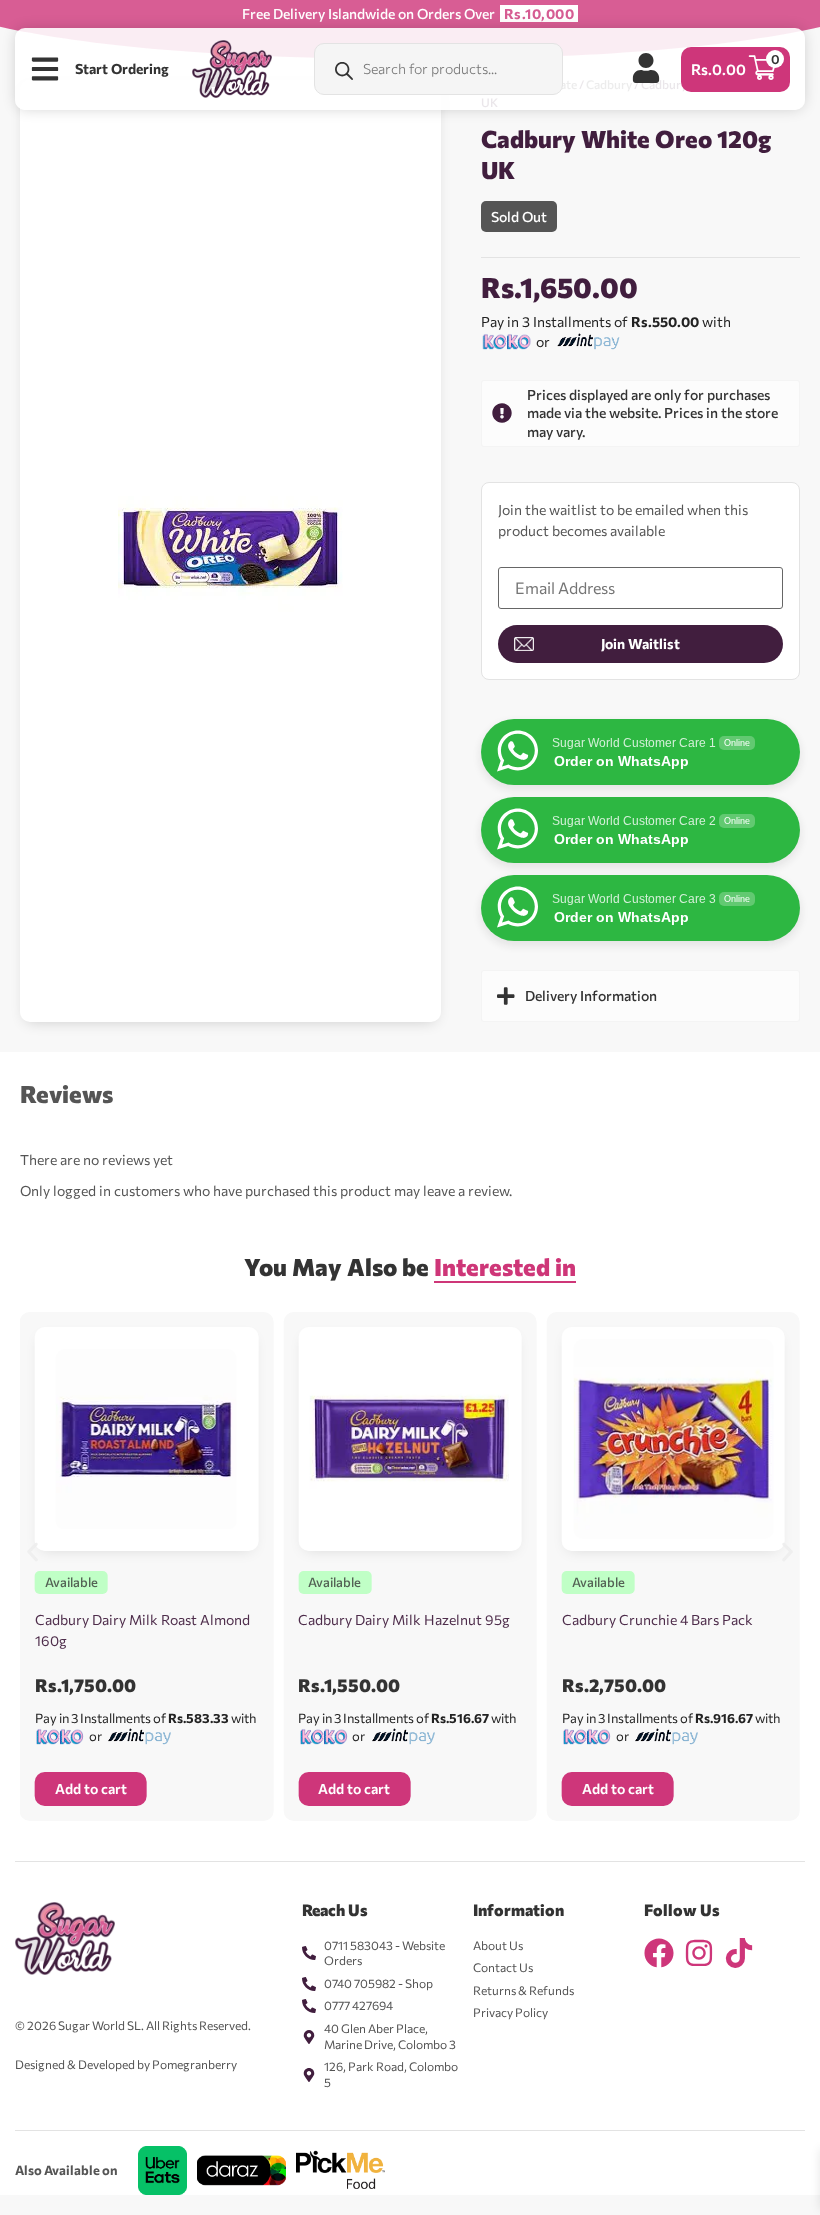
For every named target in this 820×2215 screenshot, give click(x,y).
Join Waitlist (640, 643)
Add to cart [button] (91, 1788)
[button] (32, 1551)
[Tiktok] (739, 1953)
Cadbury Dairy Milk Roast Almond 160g (142, 1630)
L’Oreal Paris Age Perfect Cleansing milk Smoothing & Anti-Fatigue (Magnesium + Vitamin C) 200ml (247, 2199)
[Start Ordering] (45, 69)
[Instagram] (699, 1953)
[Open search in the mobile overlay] (438, 69)
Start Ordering (122, 68)
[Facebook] (659, 1953)
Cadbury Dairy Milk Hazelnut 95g (404, 1619)
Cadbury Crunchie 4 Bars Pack (657, 1619)
